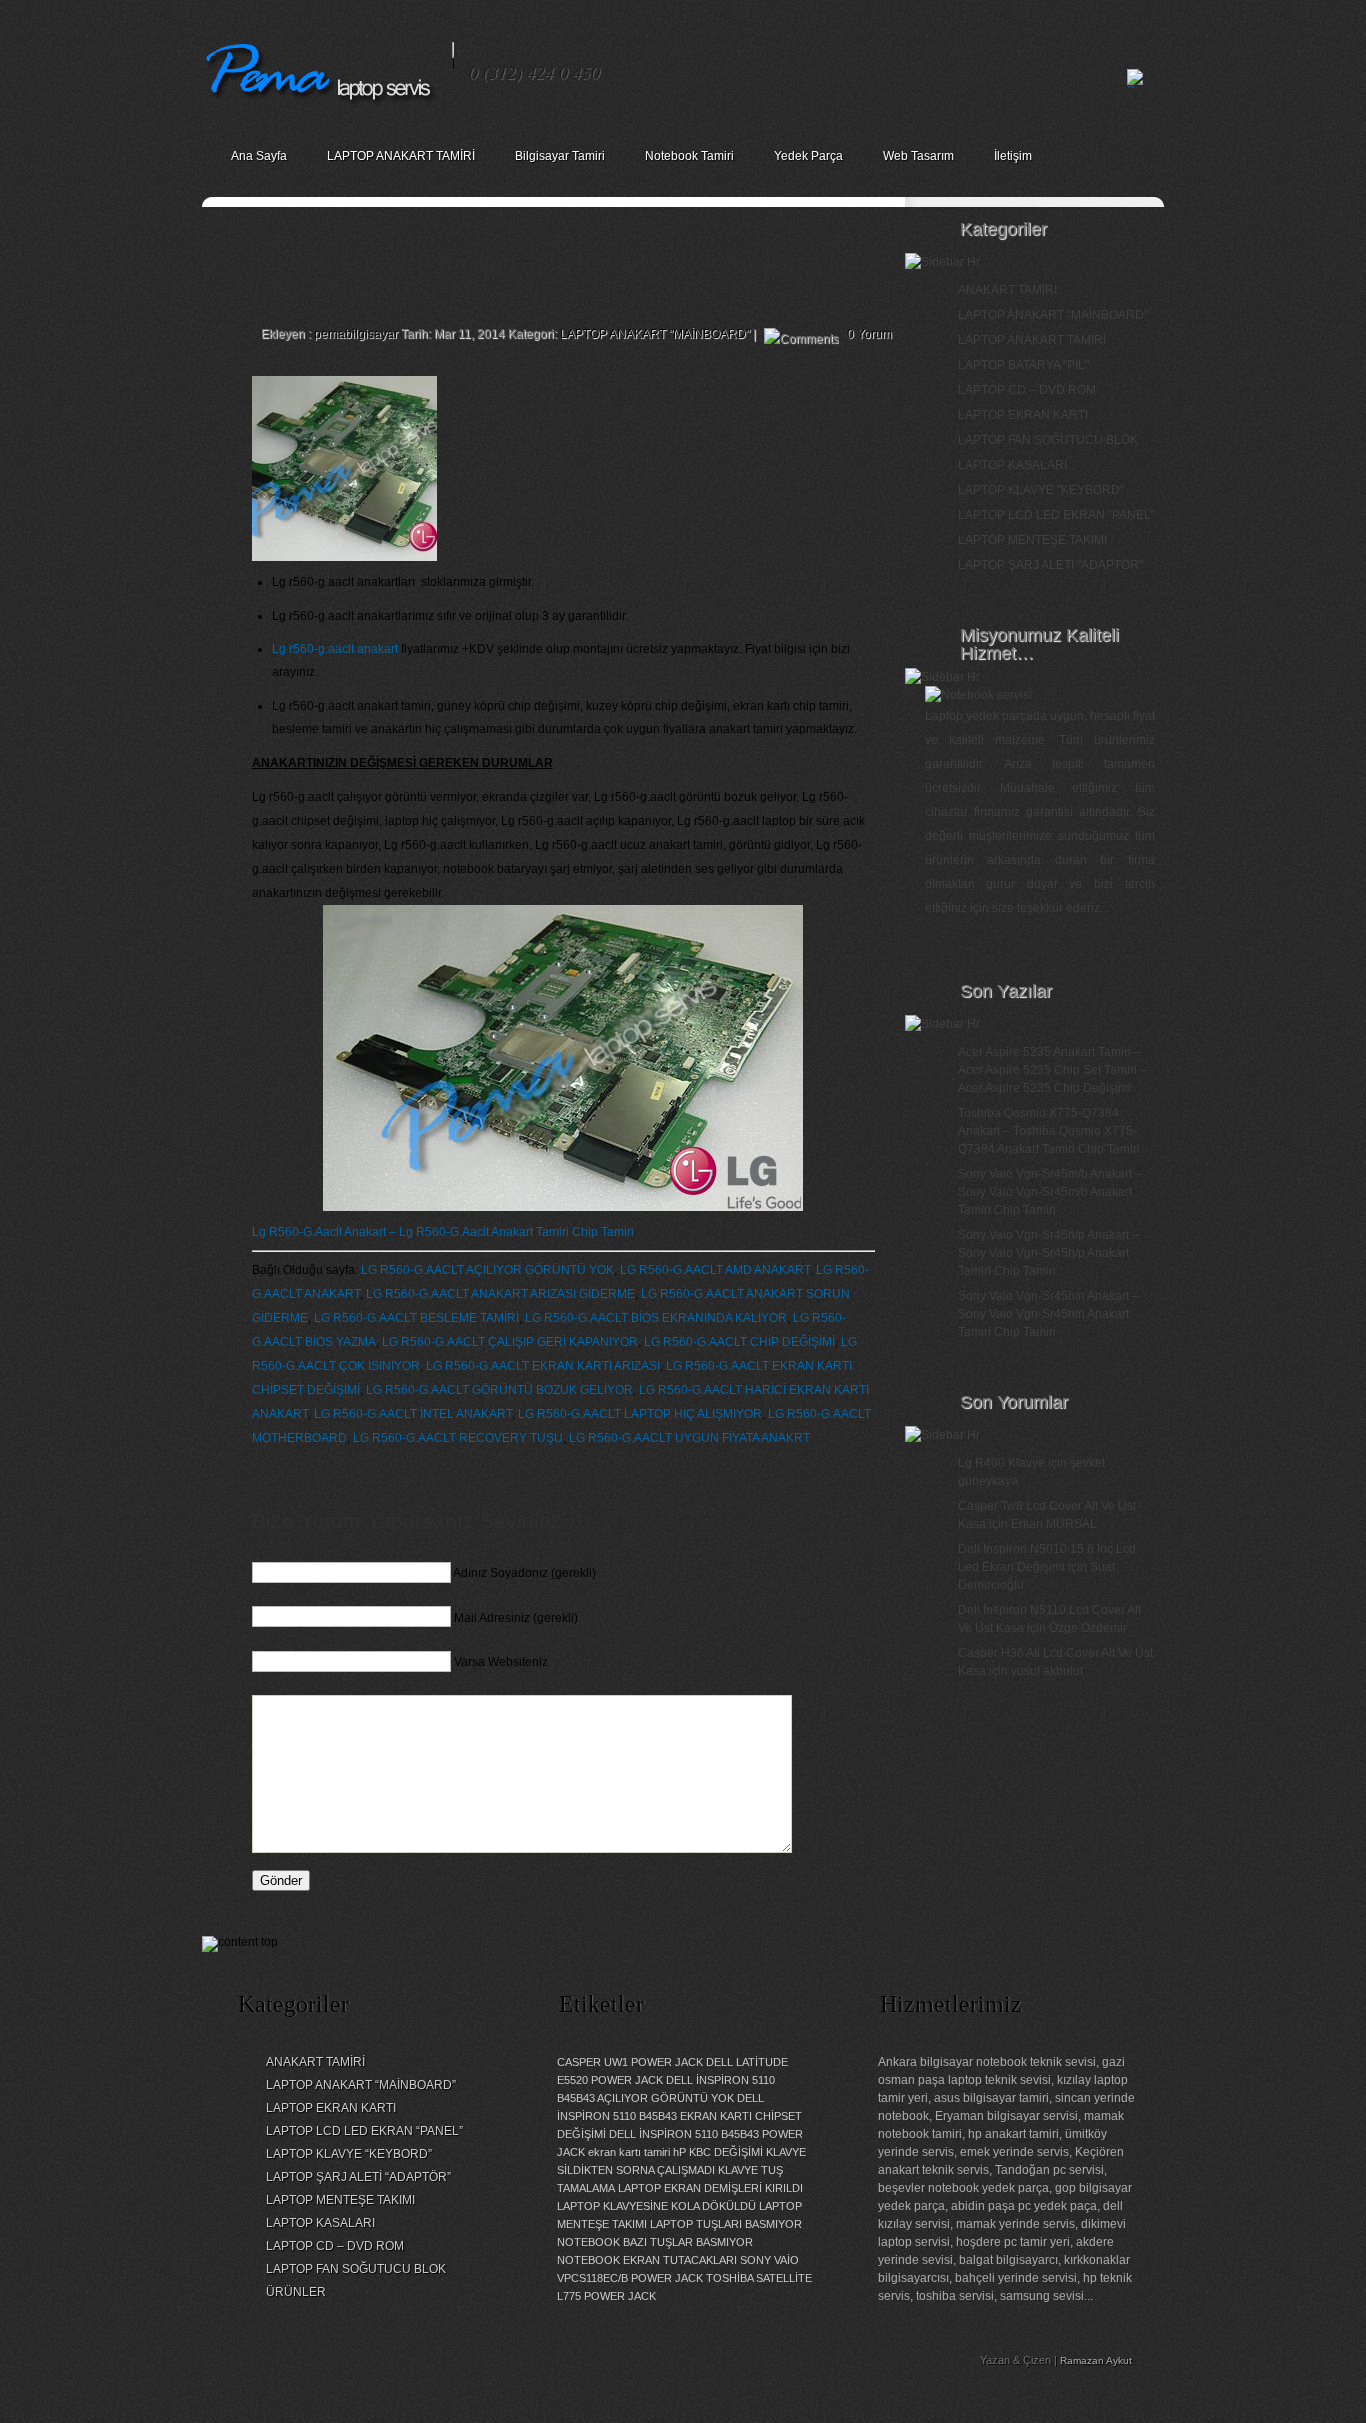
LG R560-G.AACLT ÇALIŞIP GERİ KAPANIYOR (510, 1342)
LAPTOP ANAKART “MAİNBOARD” (361, 2085)
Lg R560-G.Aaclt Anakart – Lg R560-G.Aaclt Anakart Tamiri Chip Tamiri (443, 1232)
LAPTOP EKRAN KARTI (1023, 415)
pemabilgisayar (356, 334)
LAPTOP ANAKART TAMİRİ (401, 156)
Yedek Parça (808, 156)
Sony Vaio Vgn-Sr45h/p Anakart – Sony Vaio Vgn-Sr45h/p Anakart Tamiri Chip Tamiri (1048, 1253)
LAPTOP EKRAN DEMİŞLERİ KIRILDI (710, 2188)
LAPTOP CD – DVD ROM (1027, 390)
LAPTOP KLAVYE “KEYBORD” (349, 2154)
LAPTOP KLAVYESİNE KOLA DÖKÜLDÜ (656, 2206)
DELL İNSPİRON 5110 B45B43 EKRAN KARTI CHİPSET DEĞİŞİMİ (679, 2116)
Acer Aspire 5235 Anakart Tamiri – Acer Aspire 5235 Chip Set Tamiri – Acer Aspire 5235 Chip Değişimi (1052, 1070)
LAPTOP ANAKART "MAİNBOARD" (655, 334)
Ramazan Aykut (1096, 2360)
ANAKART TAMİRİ (1007, 290)
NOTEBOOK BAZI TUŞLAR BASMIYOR (655, 2242)
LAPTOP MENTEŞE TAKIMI (1032, 540)
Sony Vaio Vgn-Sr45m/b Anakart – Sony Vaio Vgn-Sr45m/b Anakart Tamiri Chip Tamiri (1050, 1192)
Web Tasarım (918, 156)
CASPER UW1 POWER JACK (630, 2062)
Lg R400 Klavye (1001, 1463)
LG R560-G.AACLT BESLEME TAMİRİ (416, 1318)
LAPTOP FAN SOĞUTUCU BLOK (1048, 440)
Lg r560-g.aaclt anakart (335, 649)
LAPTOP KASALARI (1012, 465)
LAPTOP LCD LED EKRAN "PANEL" (1056, 515)
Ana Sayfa (259, 156)
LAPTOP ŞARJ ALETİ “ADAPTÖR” (358, 2177)
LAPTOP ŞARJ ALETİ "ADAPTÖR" (1050, 565)
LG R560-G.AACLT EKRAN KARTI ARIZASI (543, 1366)
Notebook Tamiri (689, 156)
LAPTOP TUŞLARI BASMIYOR (726, 2224)
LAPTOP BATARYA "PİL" (1023, 365)
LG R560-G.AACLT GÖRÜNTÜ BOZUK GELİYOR (499, 1390)
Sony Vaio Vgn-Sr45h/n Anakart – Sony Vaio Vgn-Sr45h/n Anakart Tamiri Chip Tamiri (1048, 1314)
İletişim (1013, 156)
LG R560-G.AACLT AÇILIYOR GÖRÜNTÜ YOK (487, 1270)
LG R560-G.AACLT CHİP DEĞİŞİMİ (739, 1342)
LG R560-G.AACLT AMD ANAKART (715, 1270)
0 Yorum (869, 334)
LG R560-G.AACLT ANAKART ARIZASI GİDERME (500, 1294)
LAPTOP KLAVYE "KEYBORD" (1041, 490)
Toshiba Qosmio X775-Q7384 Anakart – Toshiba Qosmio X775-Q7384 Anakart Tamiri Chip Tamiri (1049, 1131)
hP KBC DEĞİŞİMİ (718, 2152)
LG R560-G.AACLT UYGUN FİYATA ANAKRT (689, 1438)
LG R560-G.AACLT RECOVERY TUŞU (458, 1438)
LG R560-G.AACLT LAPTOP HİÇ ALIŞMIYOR (640, 1414)
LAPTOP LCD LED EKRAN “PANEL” (364, 2131)
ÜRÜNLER (296, 2292)
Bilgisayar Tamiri (560, 156)
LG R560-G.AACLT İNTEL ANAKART (413, 1414)
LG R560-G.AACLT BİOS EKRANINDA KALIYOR (656, 1318)
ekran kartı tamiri (629, 2152)
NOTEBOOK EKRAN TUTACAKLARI (647, 2260)
